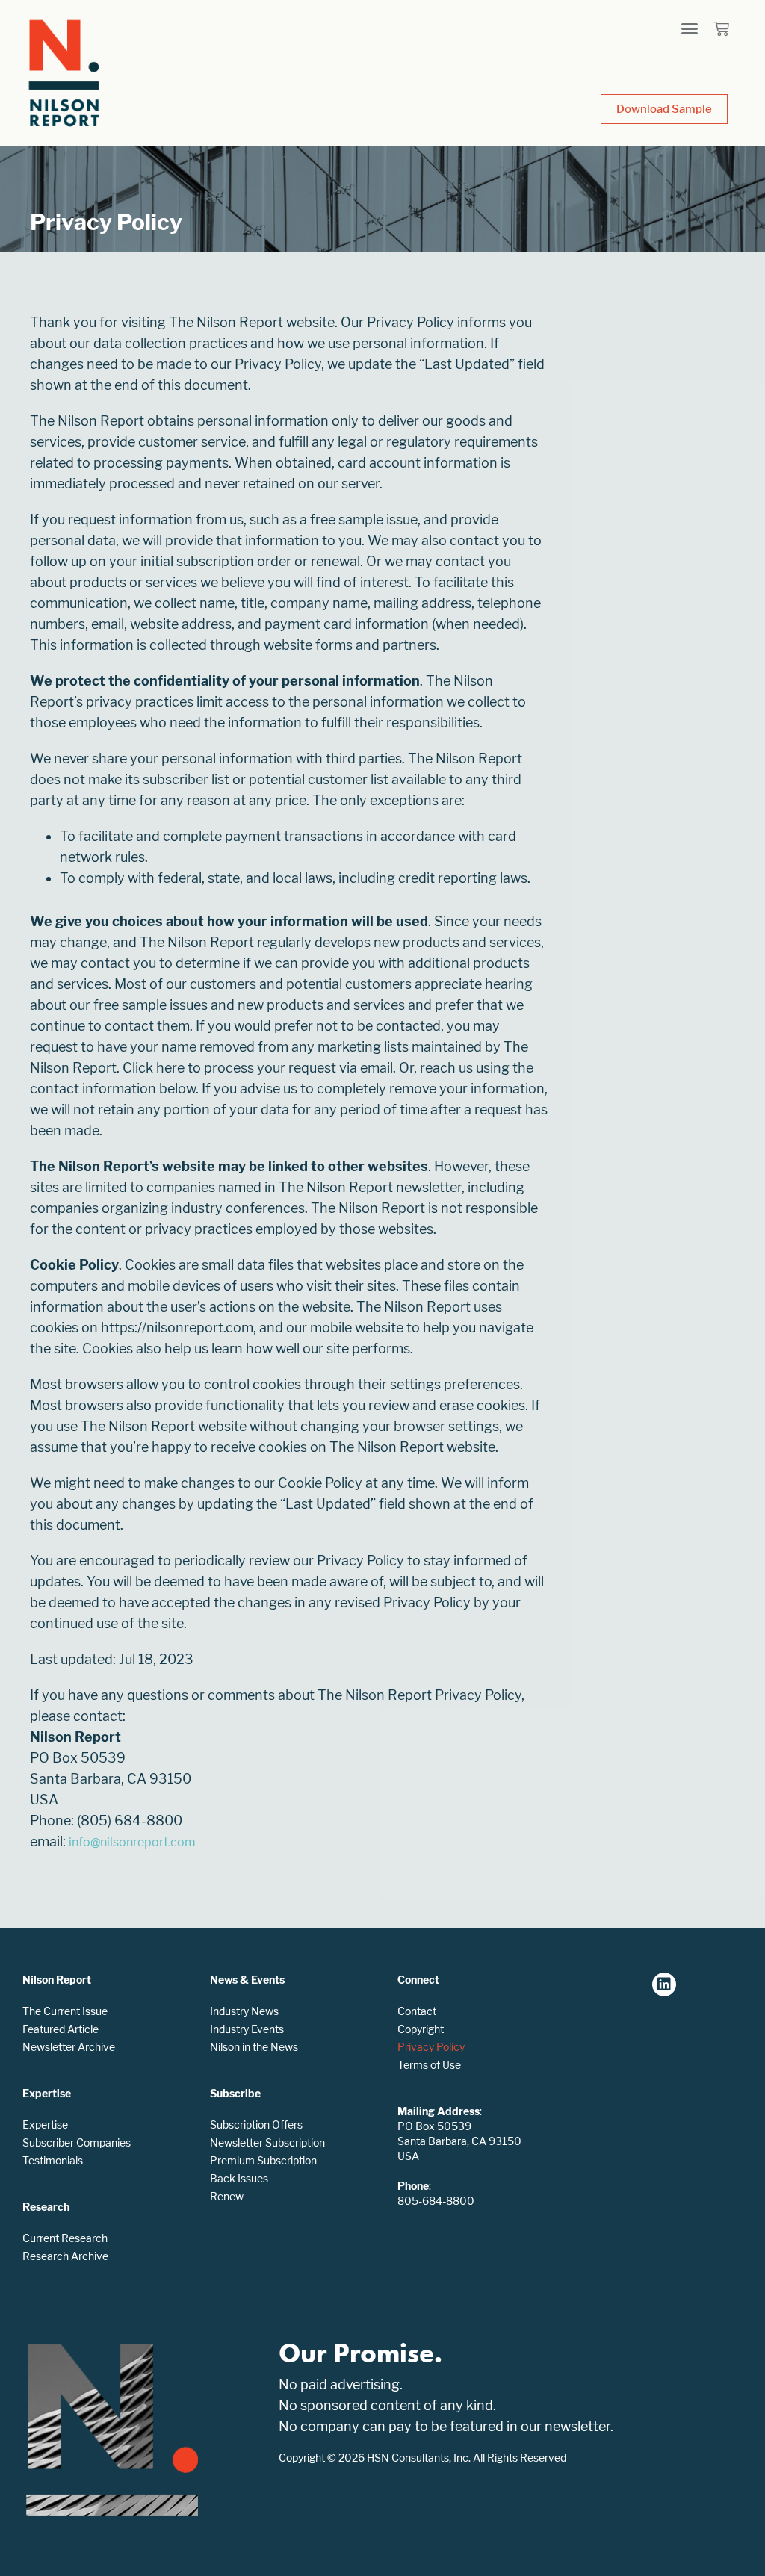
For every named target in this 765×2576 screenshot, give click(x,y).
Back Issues (239, 2178)
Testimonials (53, 2160)
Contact (417, 2011)
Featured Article (61, 2029)
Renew (227, 2196)
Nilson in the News (254, 2047)
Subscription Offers (256, 2125)
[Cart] (721, 29)
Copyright (421, 2029)
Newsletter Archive (69, 2047)
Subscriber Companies (77, 2142)
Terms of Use (429, 2065)
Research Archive (65, 2256)
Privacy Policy (431, 2047)
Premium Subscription (263, 2160)
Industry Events (247, 2029)
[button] (690, 28)
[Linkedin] (664, 1984)
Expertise (45, 2125)
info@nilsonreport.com (132, 1842)
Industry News (244, 2011)
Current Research (65, 2238)
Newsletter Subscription (267, 2142)
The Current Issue (65, 2011)
